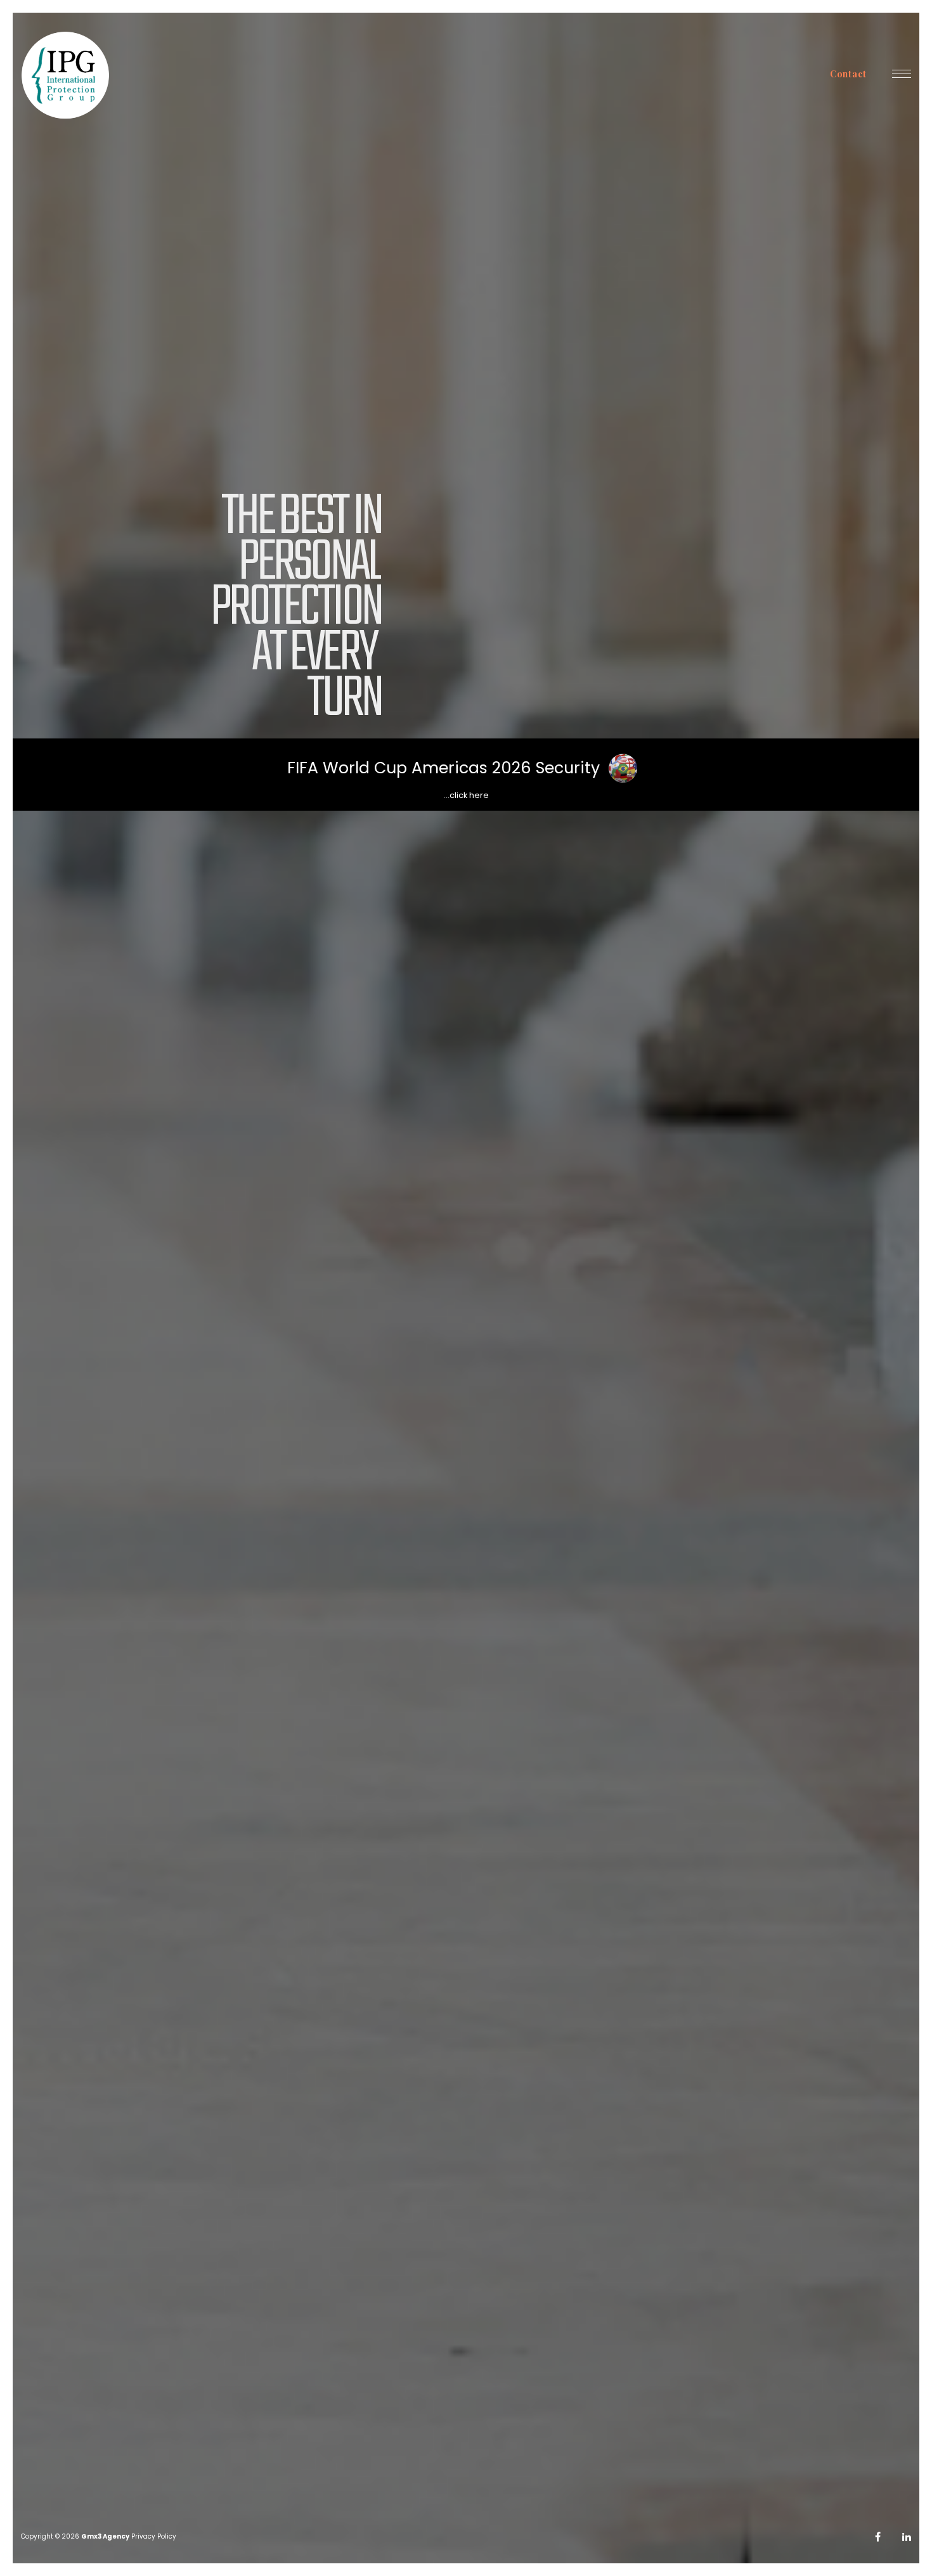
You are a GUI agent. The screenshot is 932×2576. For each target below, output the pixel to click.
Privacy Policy (154, 2536)
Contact (848, 74)
